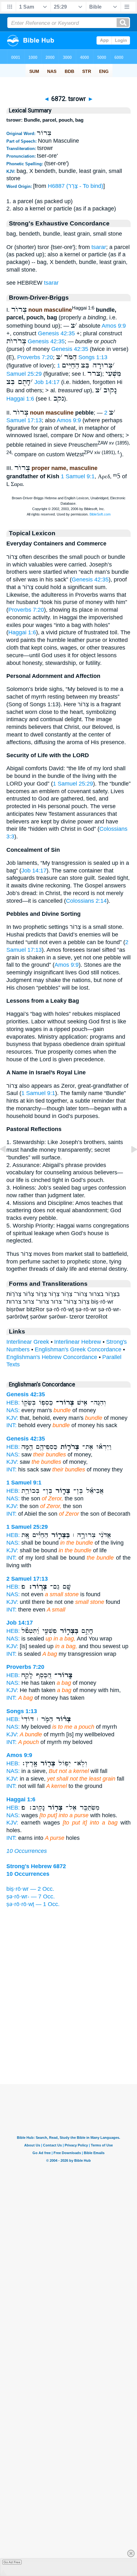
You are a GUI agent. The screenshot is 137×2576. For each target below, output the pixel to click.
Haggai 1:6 (20, 399)
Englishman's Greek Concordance (78, 1349)
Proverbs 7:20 (35, 357)
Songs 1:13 (93, 357)
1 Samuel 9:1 (78, 476)
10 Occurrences (27, 1851)
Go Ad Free (12, 2562)
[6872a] (129, 1163)
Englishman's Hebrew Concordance (52, 1357)
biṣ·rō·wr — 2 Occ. (30, 1889)
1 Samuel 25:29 (73, 784)
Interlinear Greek (28, 1342)
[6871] (8, 1163)
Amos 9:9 (114, 326)
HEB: (13, 1403)
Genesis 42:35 (56, 333)
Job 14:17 (47, 382)
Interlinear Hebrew (78, 1342)
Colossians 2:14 (86, 901)
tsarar (99, 247)
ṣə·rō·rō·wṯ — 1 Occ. (33, 1904)
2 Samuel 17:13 (27, 1579)
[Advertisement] (68, 2045)
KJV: (12, 1418)
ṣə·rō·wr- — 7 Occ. (31, 1896)
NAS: (13, 1410)
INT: (11, 1425)
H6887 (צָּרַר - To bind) (76, 186)
